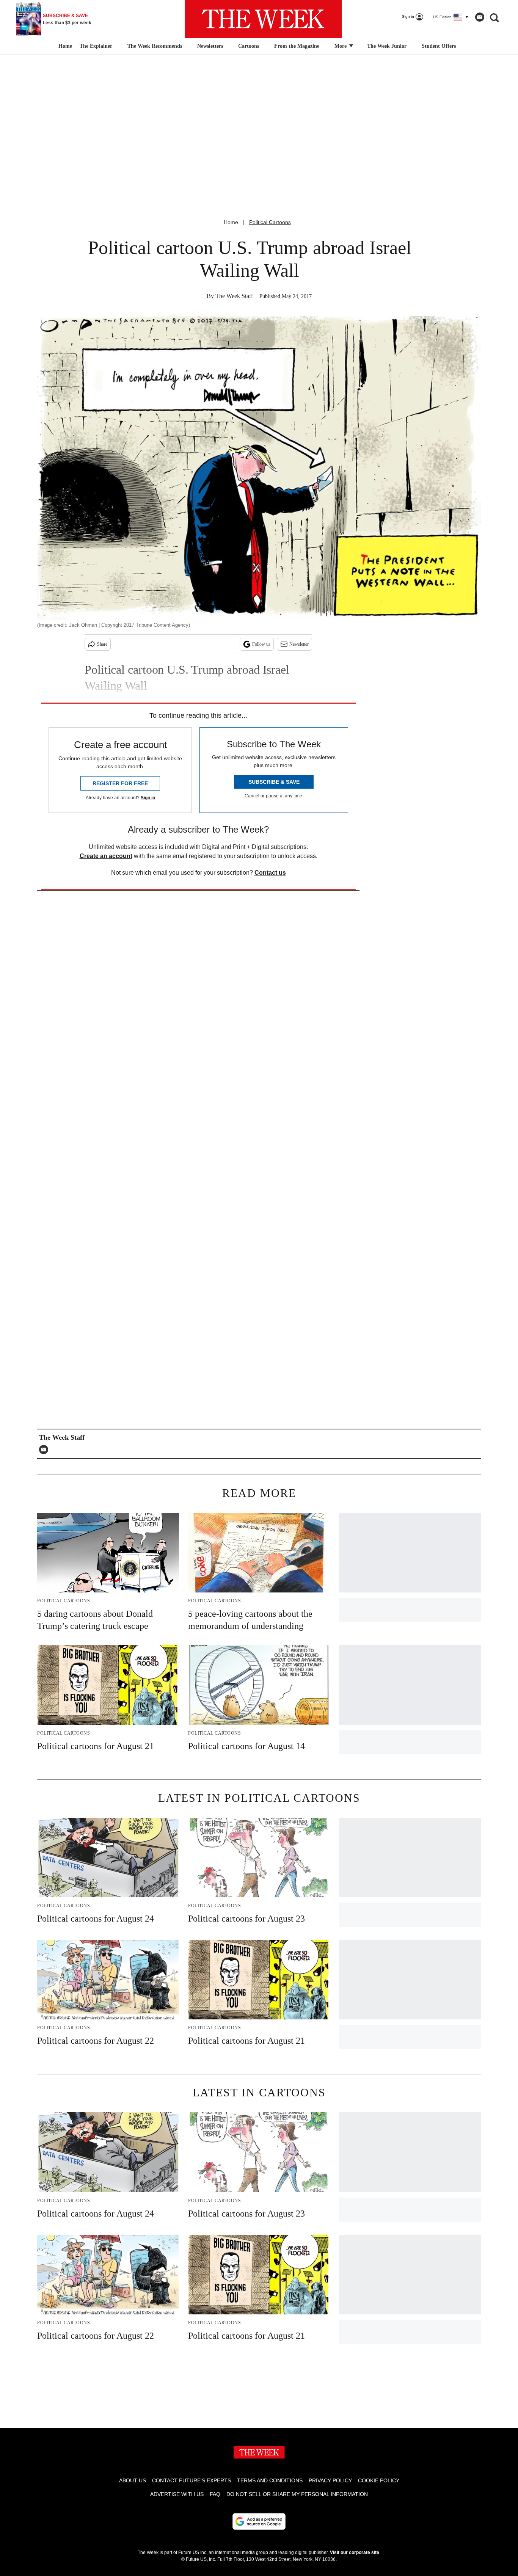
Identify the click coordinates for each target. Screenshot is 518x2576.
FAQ (215, 2494)
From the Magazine (297, 46)
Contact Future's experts (192, 2480)
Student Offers (439, 46)
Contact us (270, 873)
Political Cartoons (270, 222)
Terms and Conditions (270, 2480)
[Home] (64, 46)
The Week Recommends (155, 46)
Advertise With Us (177, 2494)
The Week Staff (234, 296)
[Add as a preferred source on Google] (259, 2521)
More (341, 46)
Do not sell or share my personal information (297, 2494)
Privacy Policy (330, 2480)
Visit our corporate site (355, 2552)
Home (231, 222)
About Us (133, 2480)
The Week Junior (387, 46)
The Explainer (96, 46)
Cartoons (249, 46)
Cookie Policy (379, 2480)
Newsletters (210, 46)
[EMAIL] (46, 1450)
